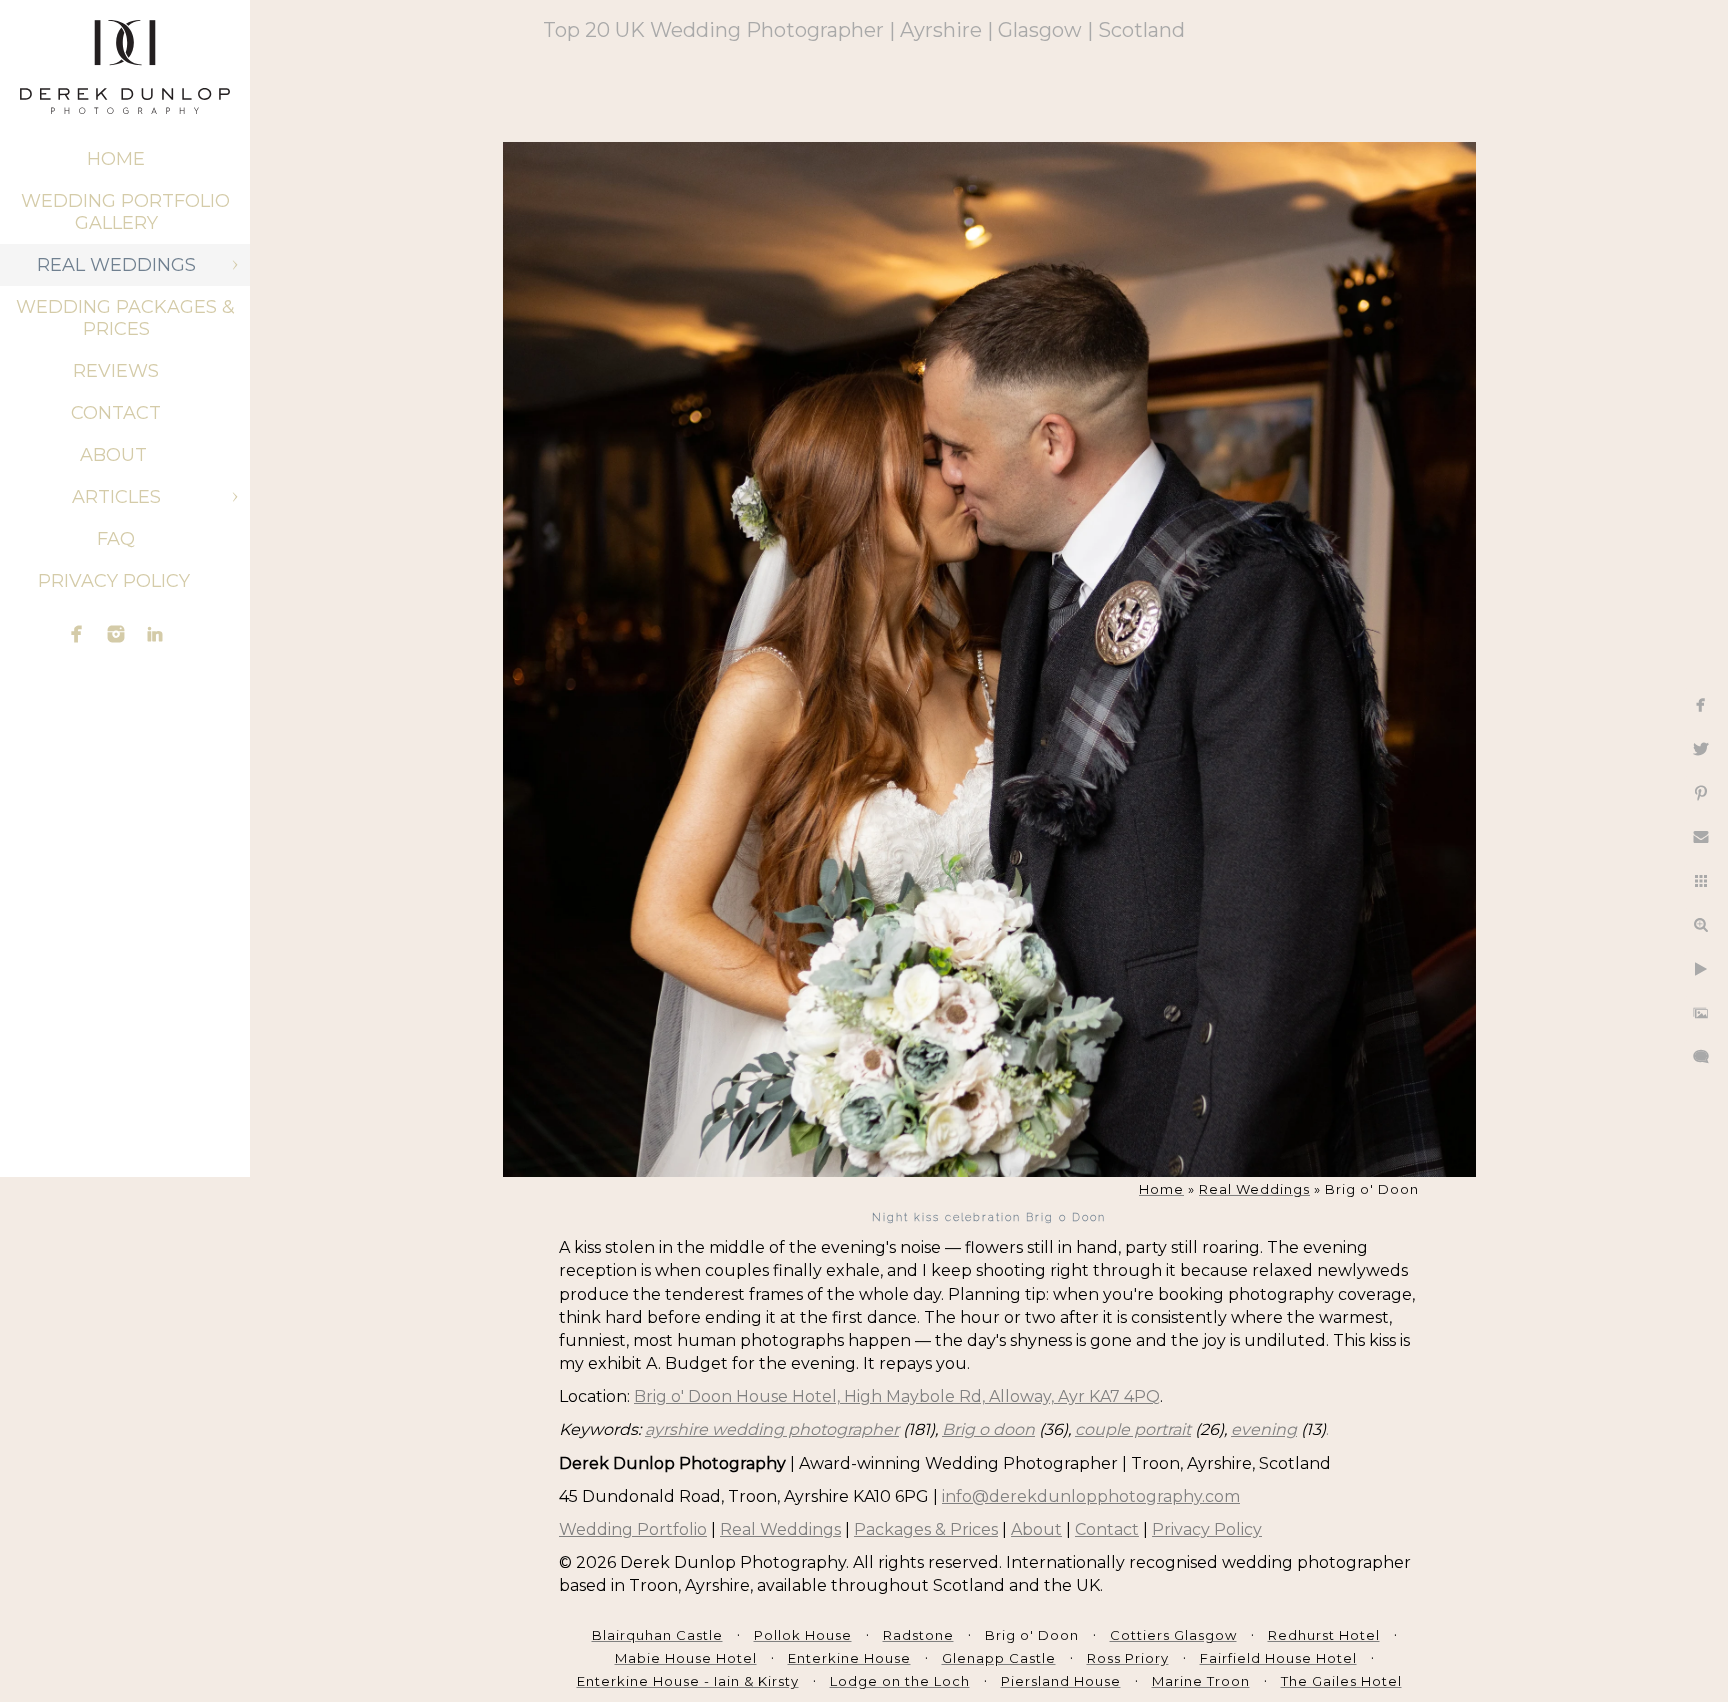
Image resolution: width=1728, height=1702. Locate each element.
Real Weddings (116, 265)
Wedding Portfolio (633, 1529)
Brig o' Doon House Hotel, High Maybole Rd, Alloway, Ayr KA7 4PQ (897, 1396)
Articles (116, 497)
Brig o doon (988, 1429)
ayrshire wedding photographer (772, 1429)
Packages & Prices (926, 1529)
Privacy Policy (116, 581)
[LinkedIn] (155, 634)
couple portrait (1133, 1429)
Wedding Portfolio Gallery (125, 212)
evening (1264, 1429)
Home (116, 159)
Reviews (116, 371)
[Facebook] (77, 634)
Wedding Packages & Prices (125, 318)
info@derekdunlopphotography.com (1091, 1496)
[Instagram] (116, 634)
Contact (116, 413)
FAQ (116, 539)
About (116, 455)
